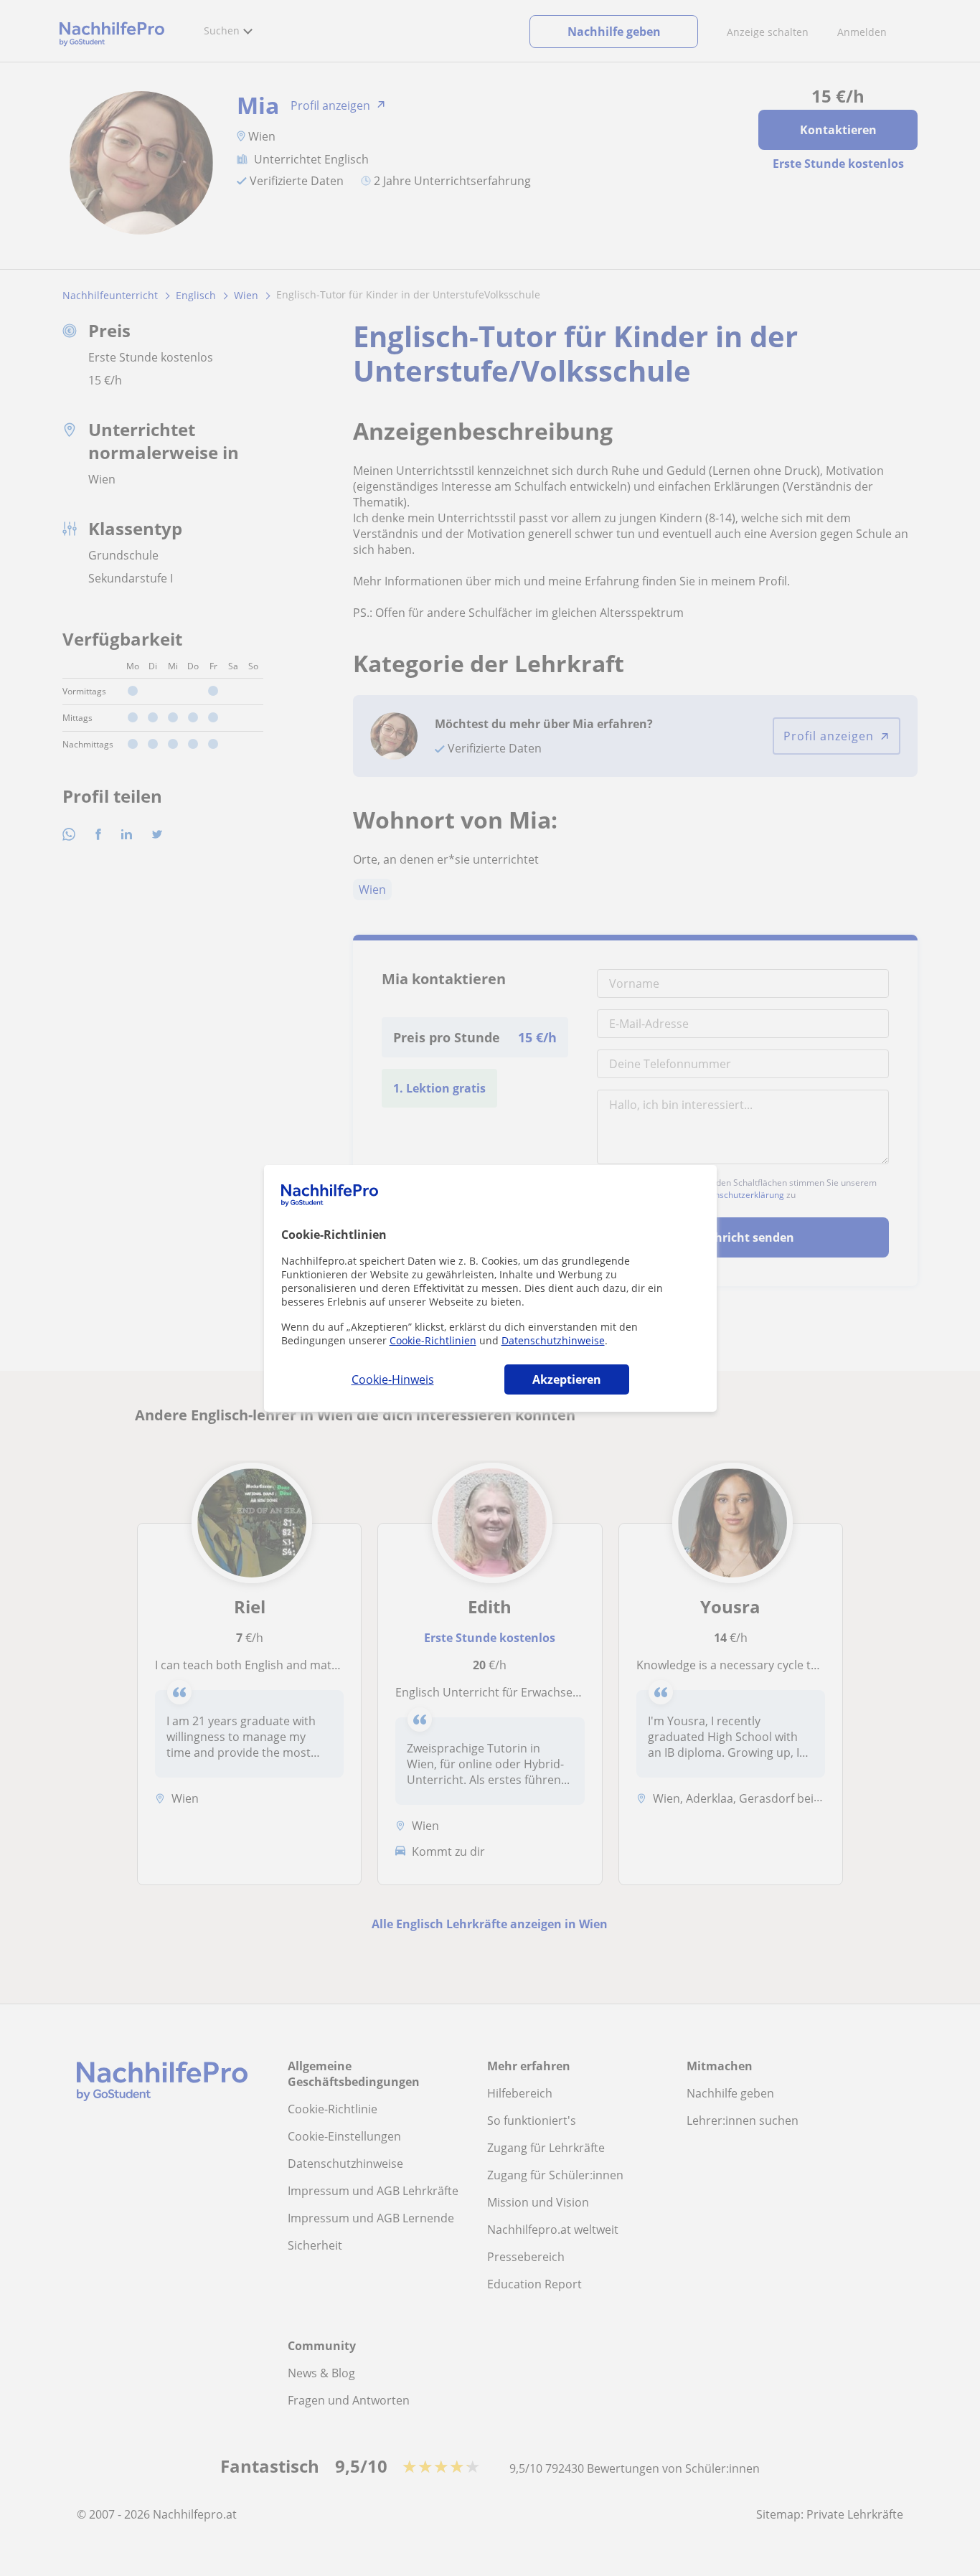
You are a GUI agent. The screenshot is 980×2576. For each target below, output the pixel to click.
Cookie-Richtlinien (433, 1340)
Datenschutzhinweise (553, 1340)
